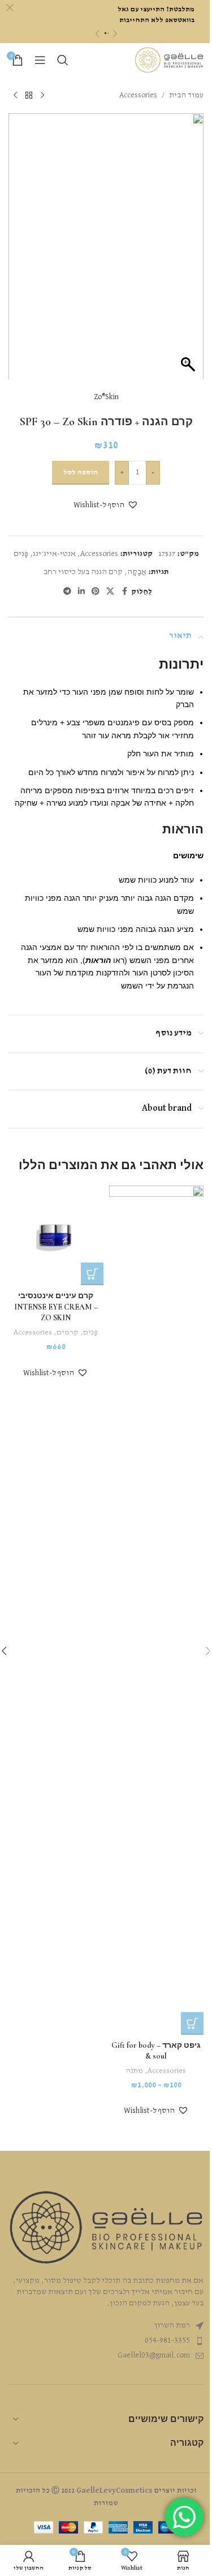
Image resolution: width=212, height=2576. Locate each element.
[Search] (63, 60)
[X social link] (110, 592)
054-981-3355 (167, 2340)
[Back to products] (29, 95)
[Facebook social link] (124, 592)
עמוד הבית (186, 95)
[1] (105, 33)
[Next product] (15, 95)
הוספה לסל (81, 472)
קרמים (68, 1332)
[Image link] (106, 2227)
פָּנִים (21, 554)
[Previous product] (42, 95)
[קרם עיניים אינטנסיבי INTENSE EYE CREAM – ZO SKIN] (56, 1236)
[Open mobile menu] (40, 60)
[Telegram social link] (67, 592)
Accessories (138, 95)
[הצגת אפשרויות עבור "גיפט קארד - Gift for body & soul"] (192, 2023)
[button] (106, 505)
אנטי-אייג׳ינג (54, 554)
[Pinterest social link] (96, 592)
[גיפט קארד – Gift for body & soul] (157, 1610)
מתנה (135, 2071)
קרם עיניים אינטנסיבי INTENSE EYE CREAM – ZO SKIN (56, 1307)
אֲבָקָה (137, 572)
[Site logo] (169, 60)
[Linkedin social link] (81, 592)
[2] (108, 33)
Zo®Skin (106, 397)
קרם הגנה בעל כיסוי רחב (83, 572)
